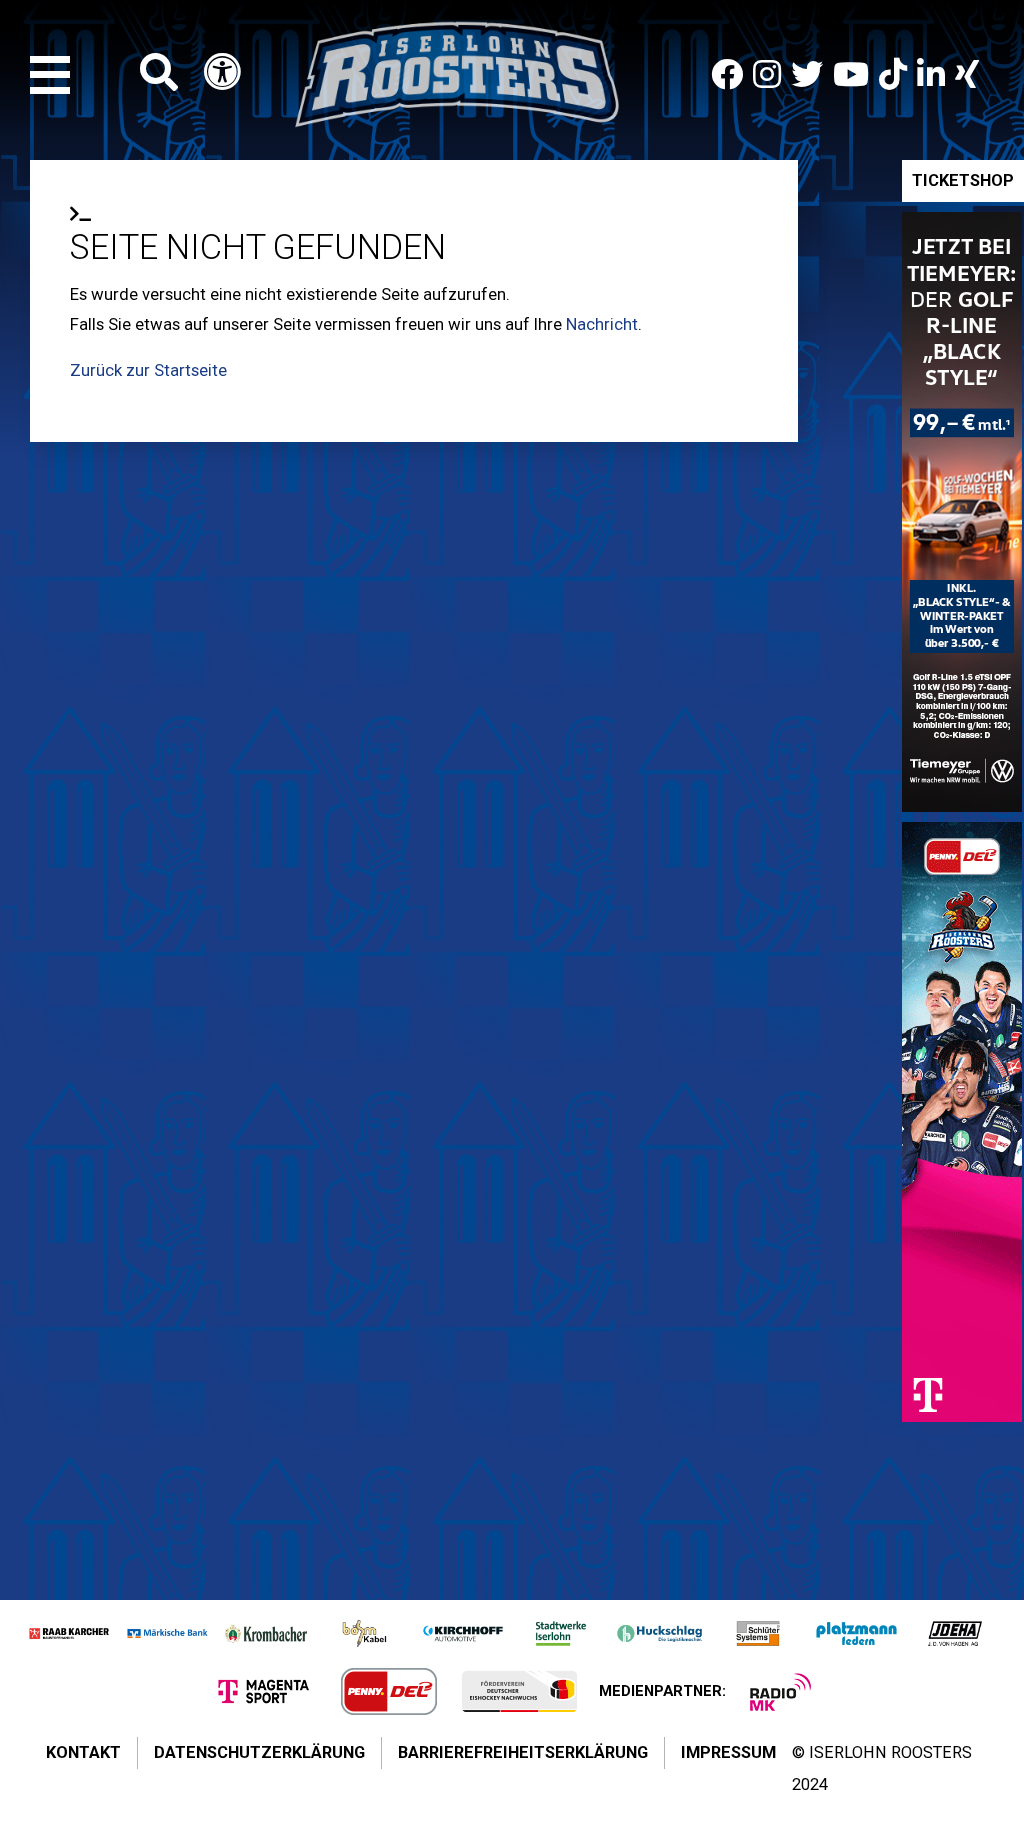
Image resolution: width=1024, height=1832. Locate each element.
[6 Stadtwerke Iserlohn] (561, 1633)
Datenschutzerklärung (259, 1752)
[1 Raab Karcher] (69, 1633)
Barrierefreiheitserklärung (523, 1752)
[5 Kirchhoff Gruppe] (463, 1633)
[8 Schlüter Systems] (758, 1633)
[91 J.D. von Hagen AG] (955, 1633)
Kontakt (83, 1752)
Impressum (728, 1752)
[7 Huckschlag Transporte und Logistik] (659, 1633)
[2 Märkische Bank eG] (167, 1633)
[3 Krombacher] (266, 1633)
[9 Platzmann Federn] (856, 1633)
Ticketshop (963, 180)
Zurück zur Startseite (148, 370)
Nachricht (602, 324)
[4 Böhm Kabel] (364, 1633)
